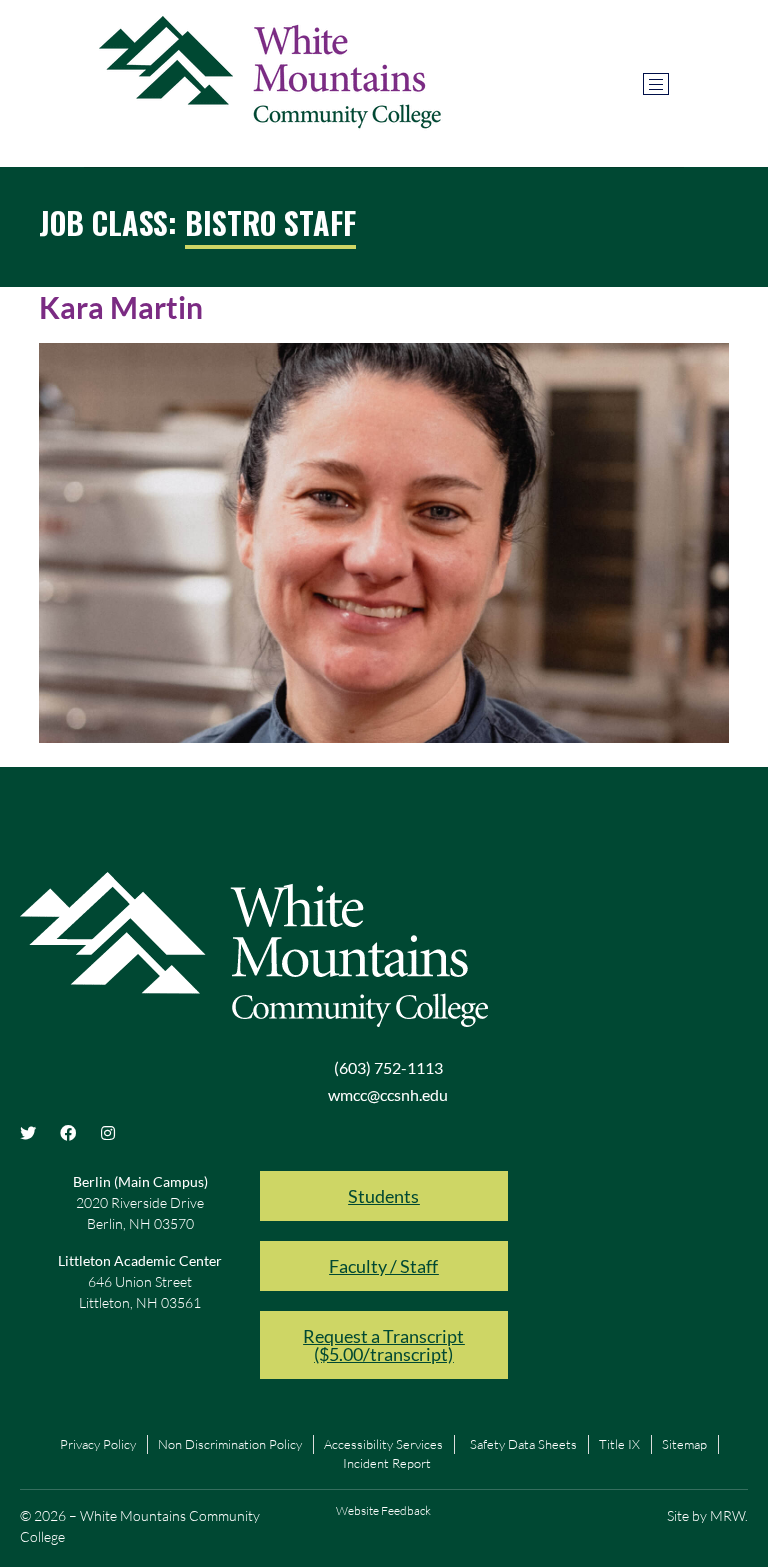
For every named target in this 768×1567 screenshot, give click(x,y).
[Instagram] (108, 1133)
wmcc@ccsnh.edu (388, 1094)
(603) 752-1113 (388, 1067)
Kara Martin (121, 307)
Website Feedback (383, 1510)
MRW (727, 1515)
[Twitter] (28, 1133)
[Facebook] (68, 1133)
